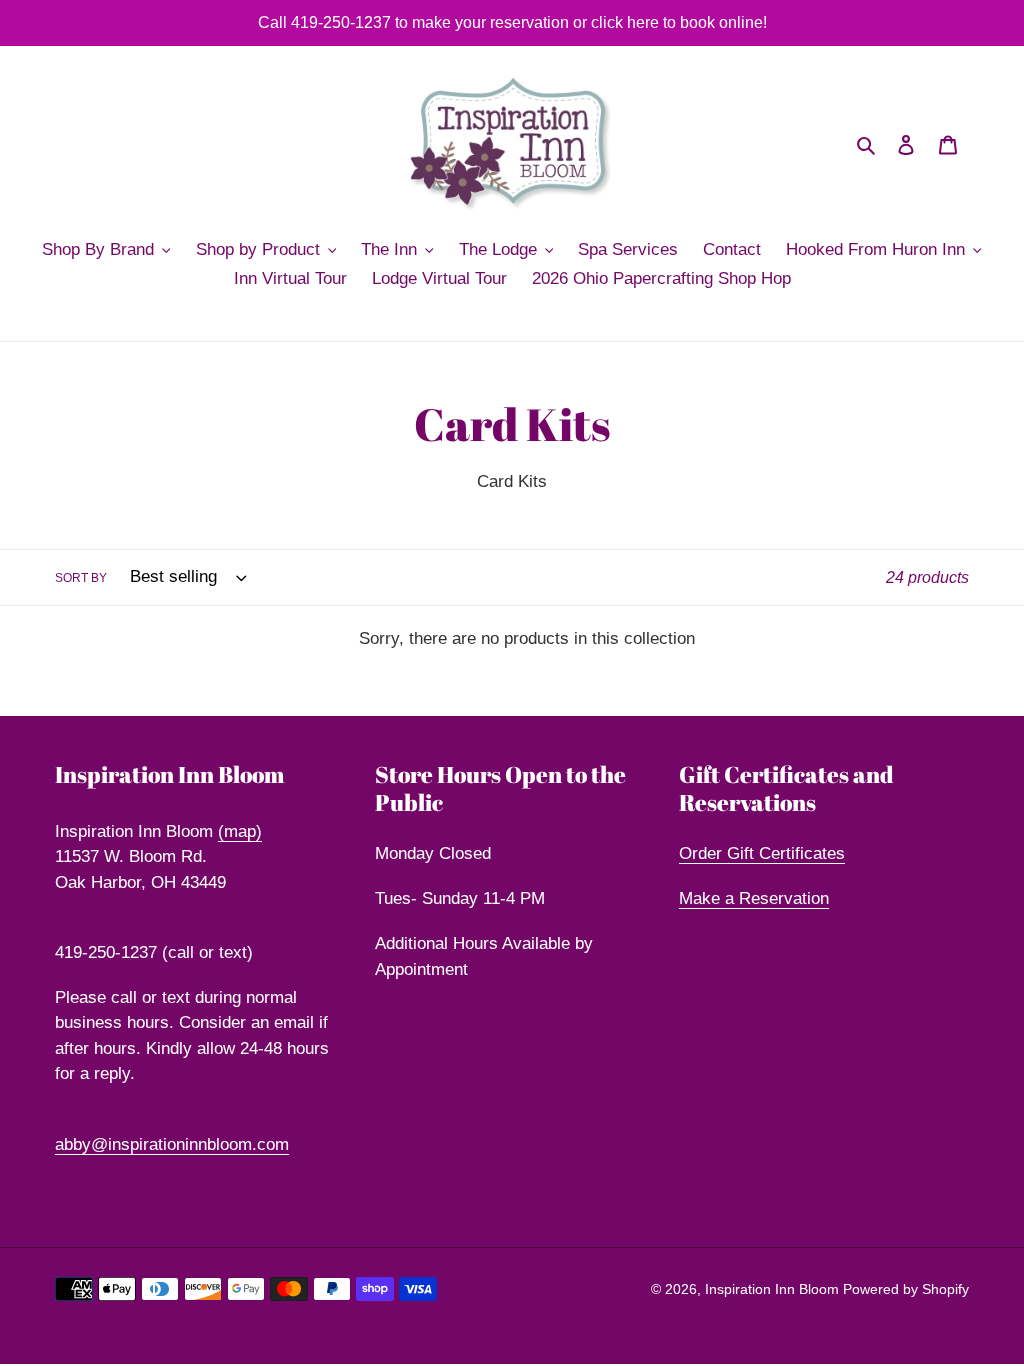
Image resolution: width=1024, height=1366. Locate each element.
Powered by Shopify (906, 1289)
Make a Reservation (754, 898)
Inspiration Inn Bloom (774, 1289)
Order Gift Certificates (762, 853)
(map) (240, 831)
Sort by (81, 578)
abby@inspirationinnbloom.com (172, 1144)
